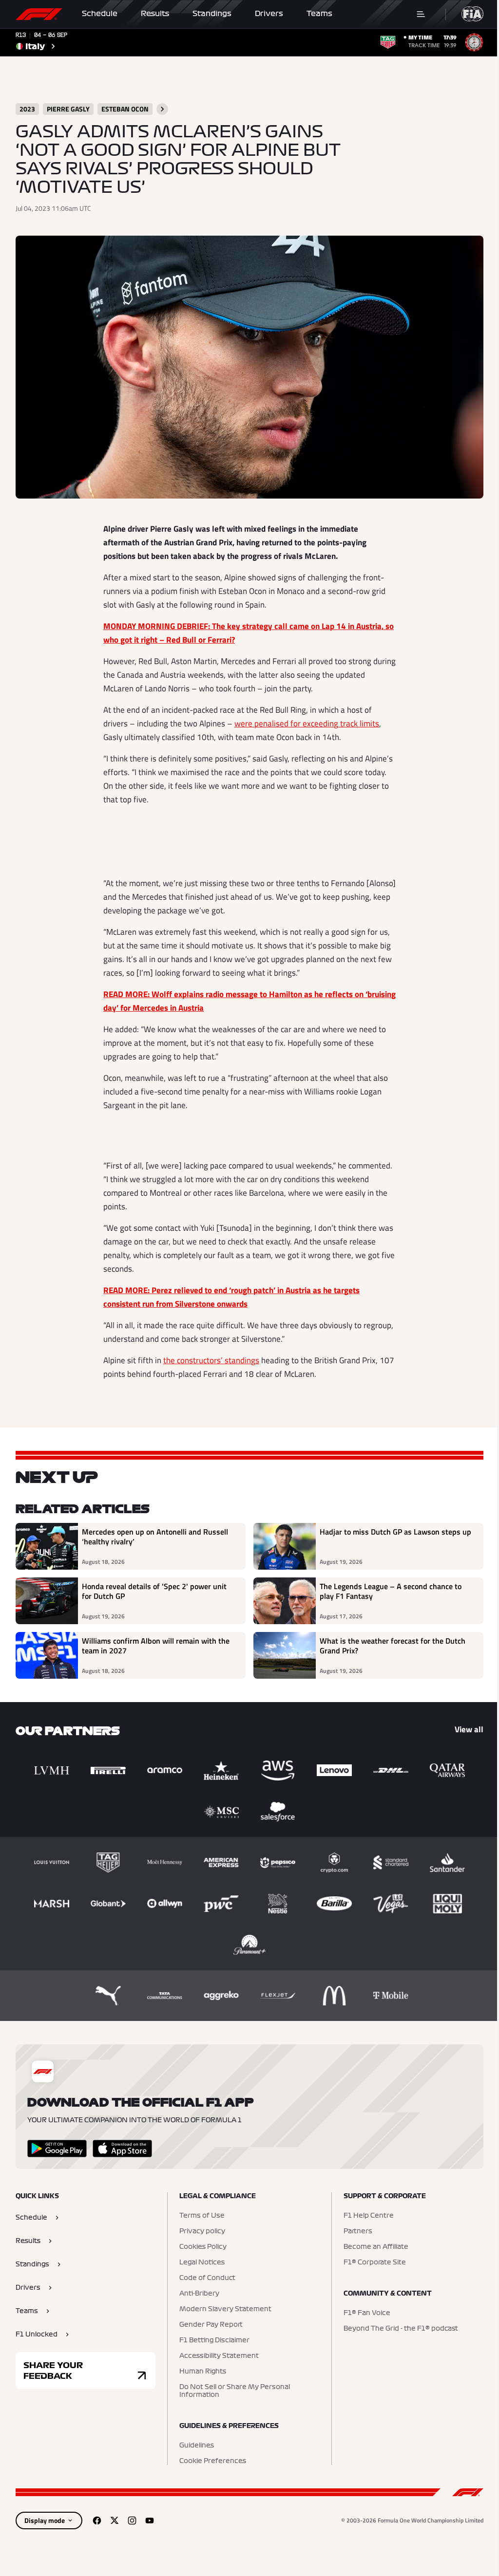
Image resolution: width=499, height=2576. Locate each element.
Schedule (100, 14)
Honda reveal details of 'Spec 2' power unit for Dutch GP (154, 1592)
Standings (212, 14)
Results (155, 14)
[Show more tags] (162, 109)
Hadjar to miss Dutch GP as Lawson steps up (395, 1532)
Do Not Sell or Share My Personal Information (235, 2391)
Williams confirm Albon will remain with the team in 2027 (156, 1646)
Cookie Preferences (213, 2461)
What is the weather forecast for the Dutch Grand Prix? (393, 1646)
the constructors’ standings (211, 1360)
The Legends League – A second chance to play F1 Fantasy (391, 1592)
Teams (319, 14)
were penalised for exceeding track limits (307, 723)
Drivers (269, 14)
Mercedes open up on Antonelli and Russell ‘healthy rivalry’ (155, 1537)
